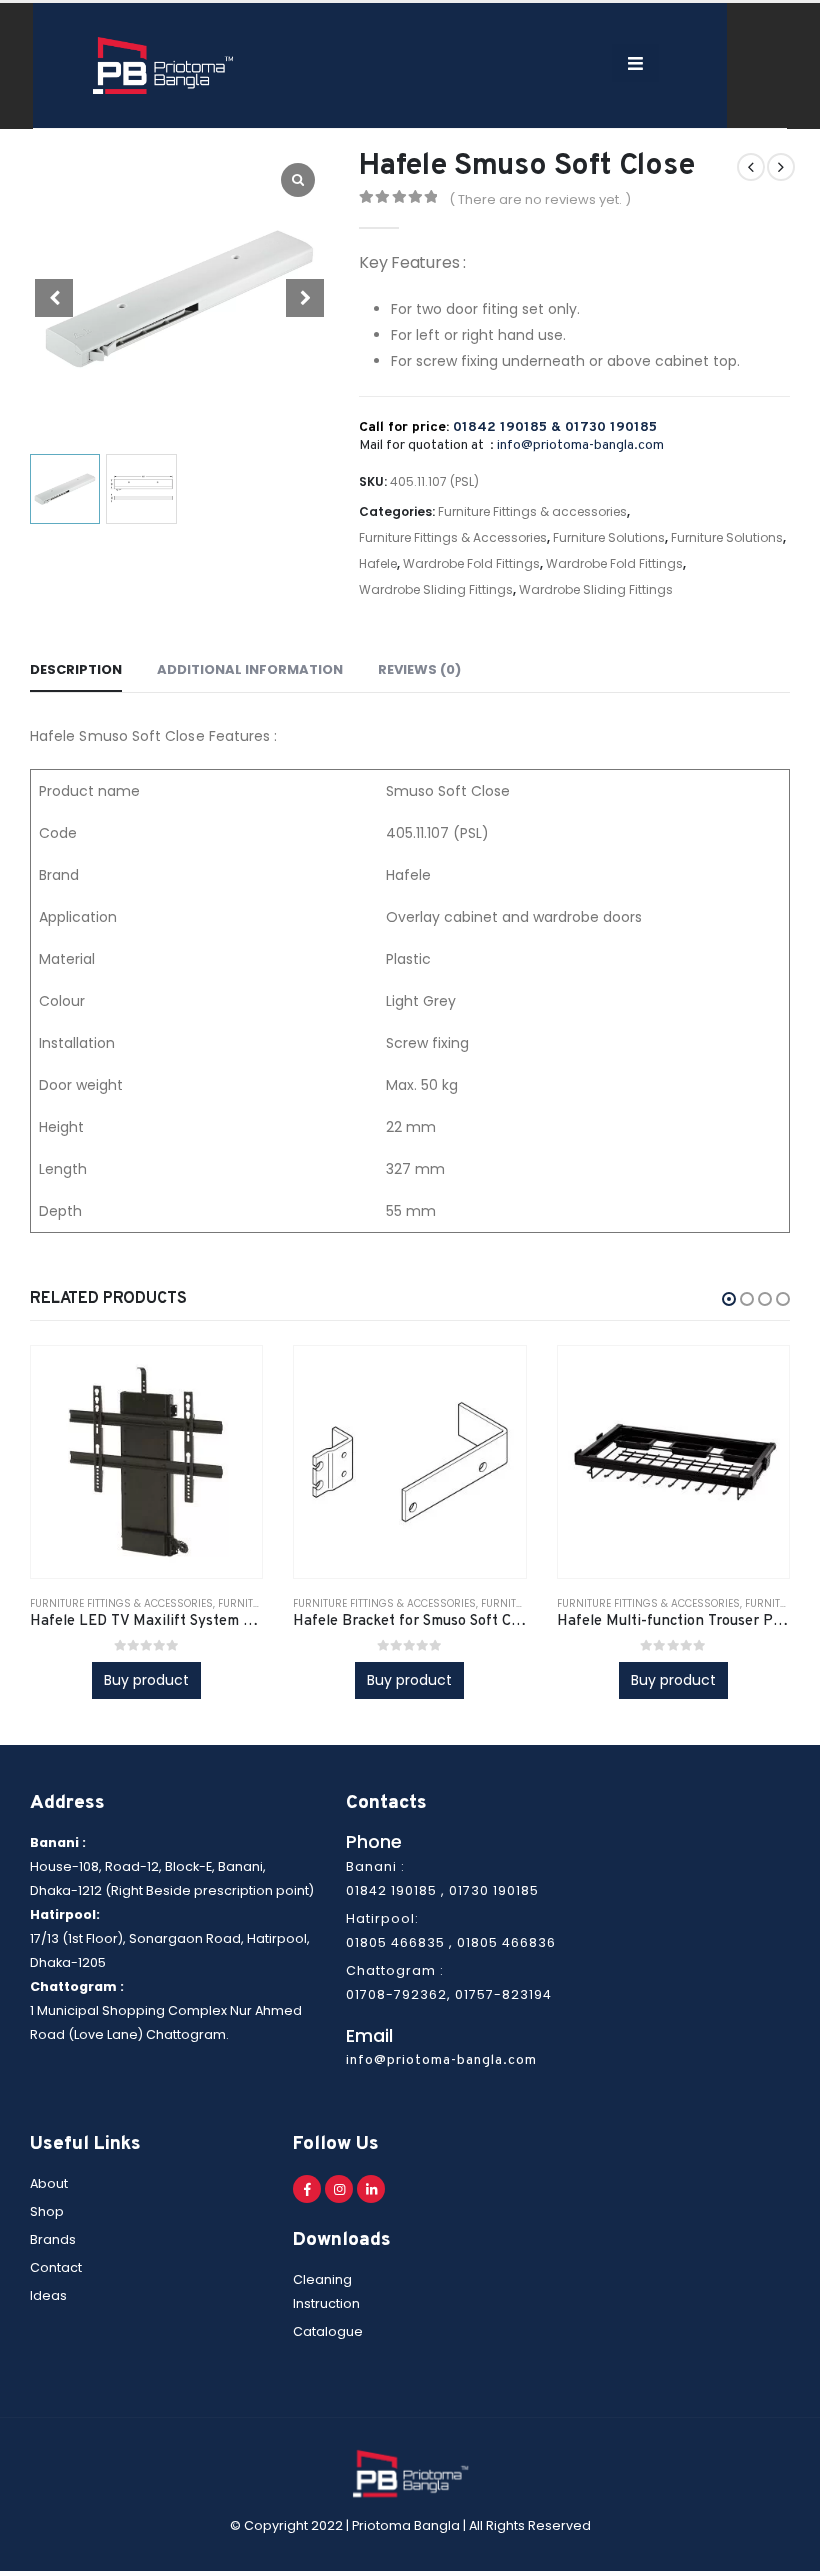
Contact (56, 2267)
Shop (47, 2211)
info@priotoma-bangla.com (580, 445)
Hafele (378, 563)
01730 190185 (611, 427)
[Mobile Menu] (635, 63)
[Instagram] (339, 2189)
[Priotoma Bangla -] (163, 65)
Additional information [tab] (250, 669)
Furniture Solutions (609, 537)
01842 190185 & (509, 427)
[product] (146, 1461)
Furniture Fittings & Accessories (453, 537)
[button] (729, 1299)
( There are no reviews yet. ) (540, 199)
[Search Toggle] (578, 65)
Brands (53, 2239)
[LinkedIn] (371, 2189)
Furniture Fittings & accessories (532, 511)
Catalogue (328, 2331)
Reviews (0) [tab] (419, 669)
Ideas (48, 2295)
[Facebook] (307, 2189)
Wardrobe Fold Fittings (471, 563)
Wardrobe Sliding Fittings (436, 589)
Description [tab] (76, 669)
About (49, 2183)
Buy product (146, 1680)
